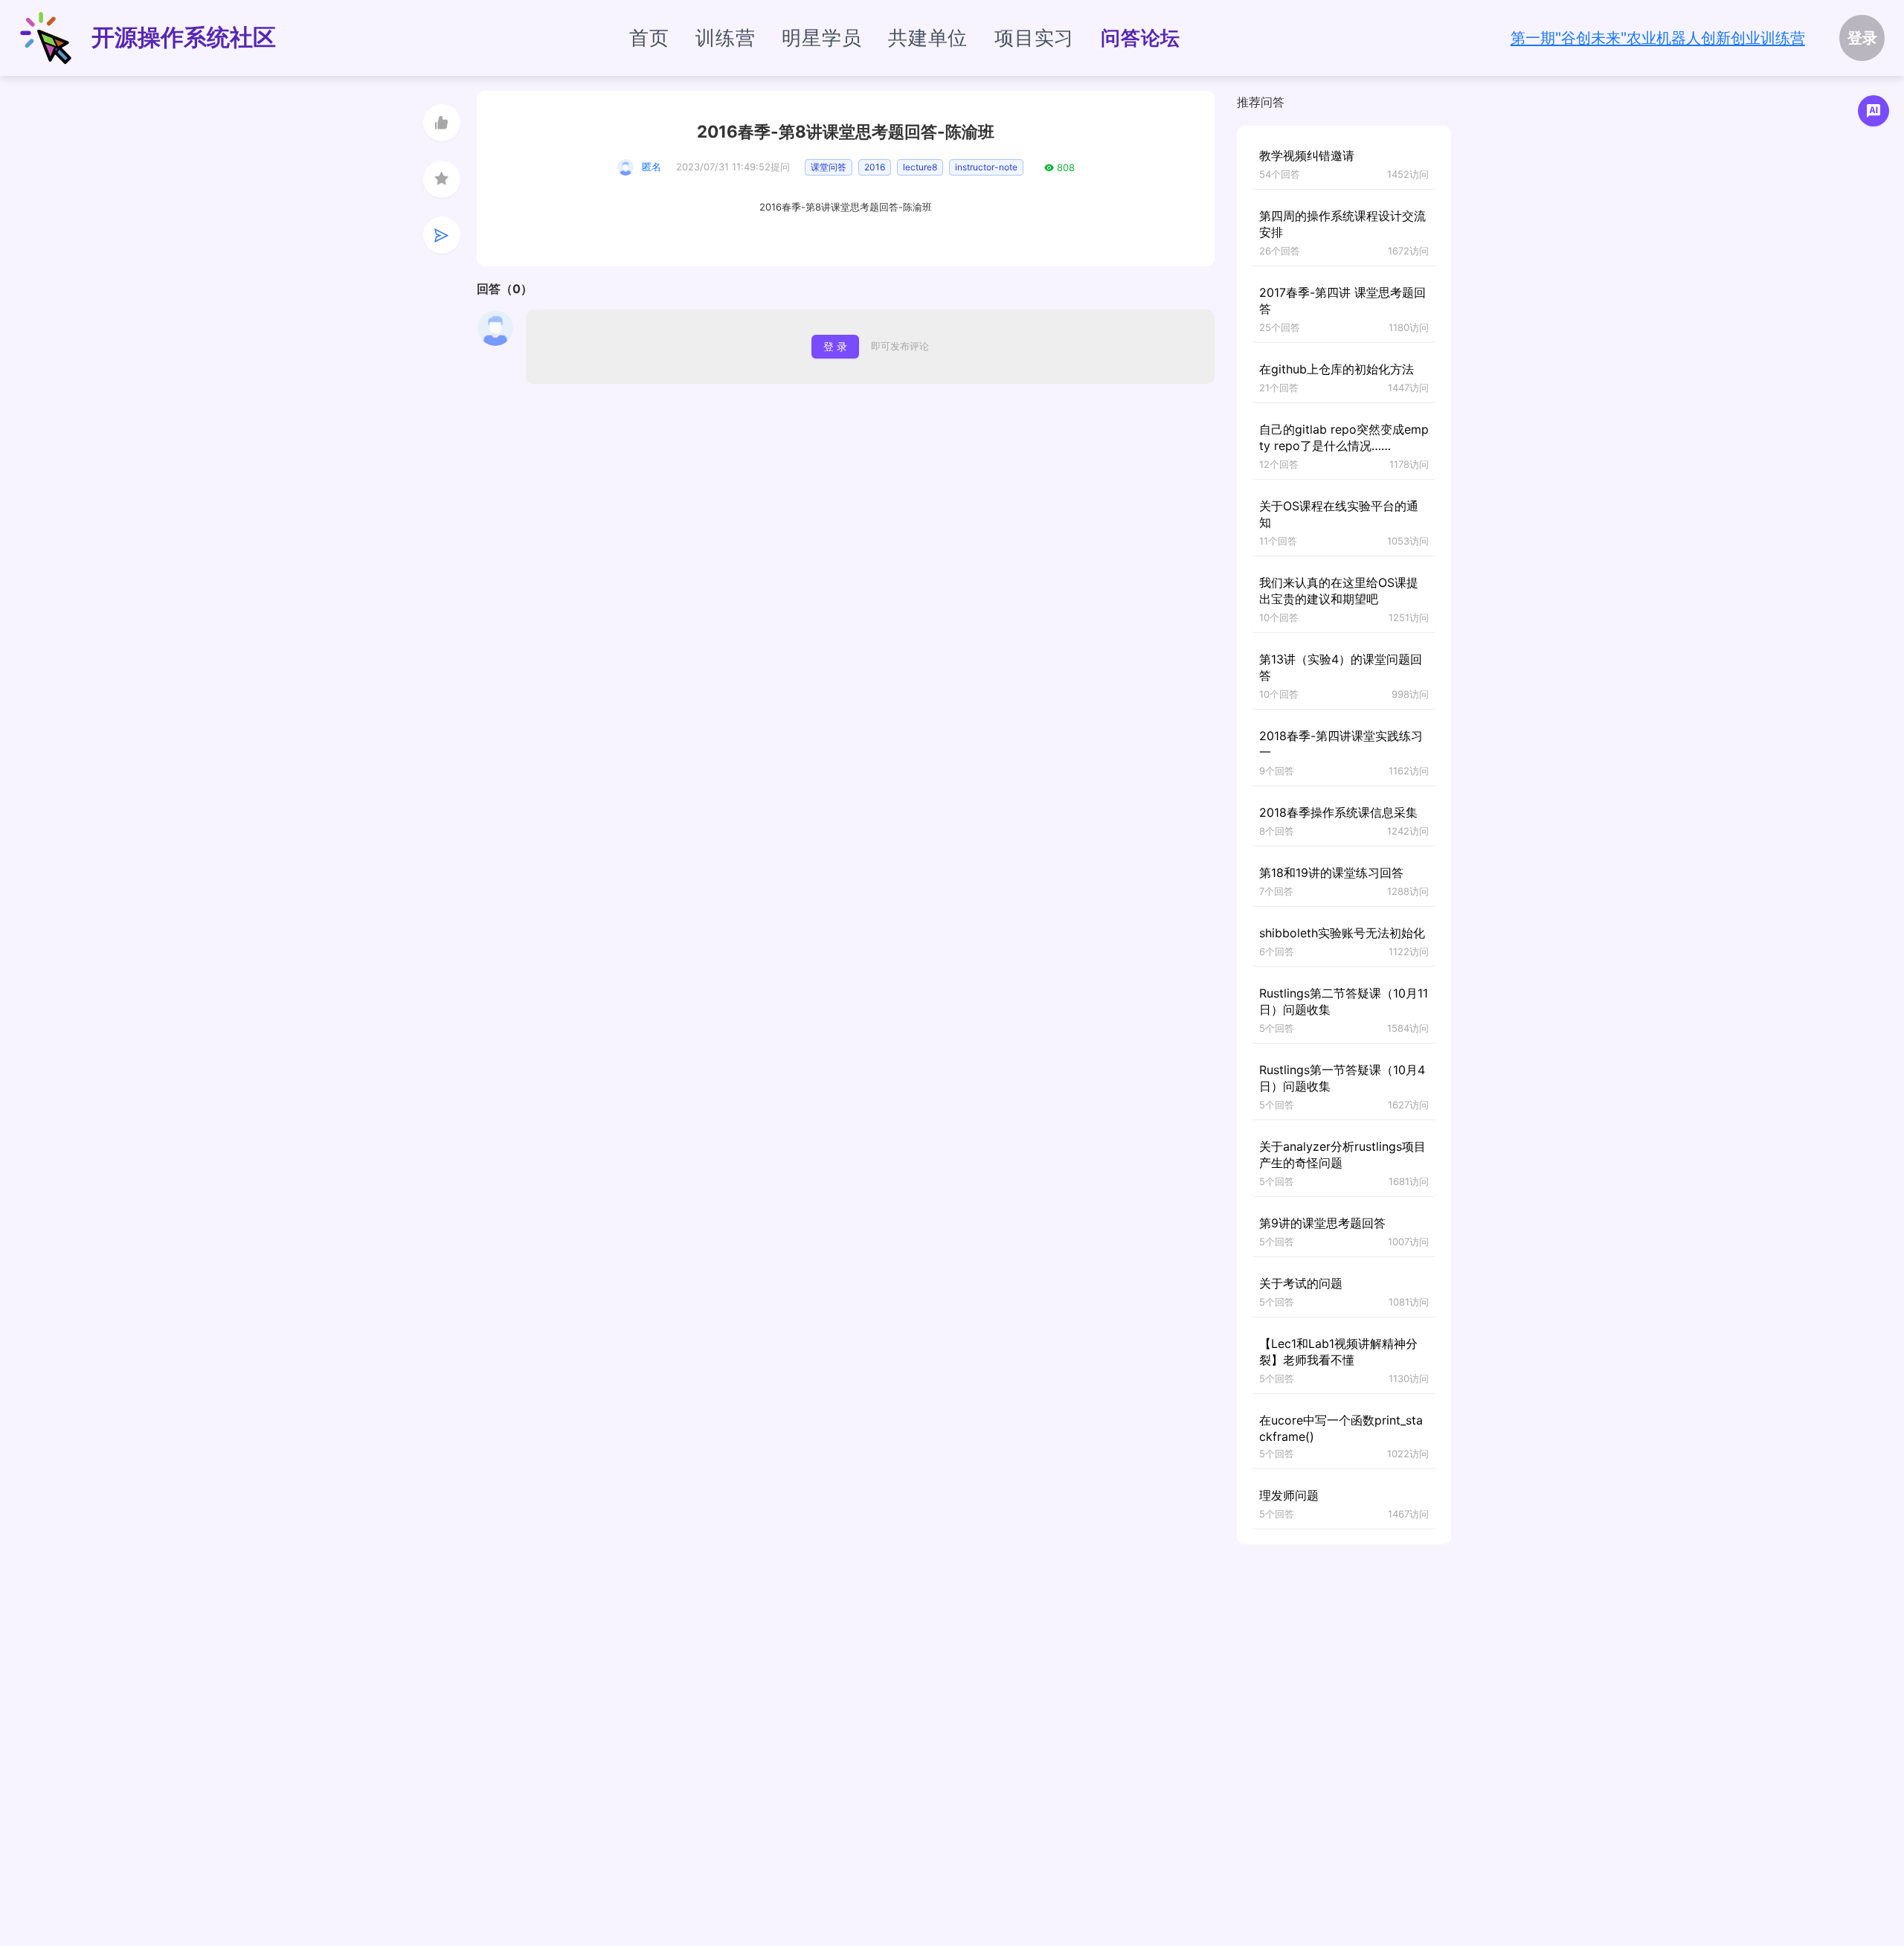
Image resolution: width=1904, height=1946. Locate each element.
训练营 (725, 38)
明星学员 (821, 38)
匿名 (652, 167)
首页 (649, 38)
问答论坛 (1141, 38)
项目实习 (1034, 38)
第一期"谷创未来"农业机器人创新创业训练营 (1658, 38)
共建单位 (928, 38)
